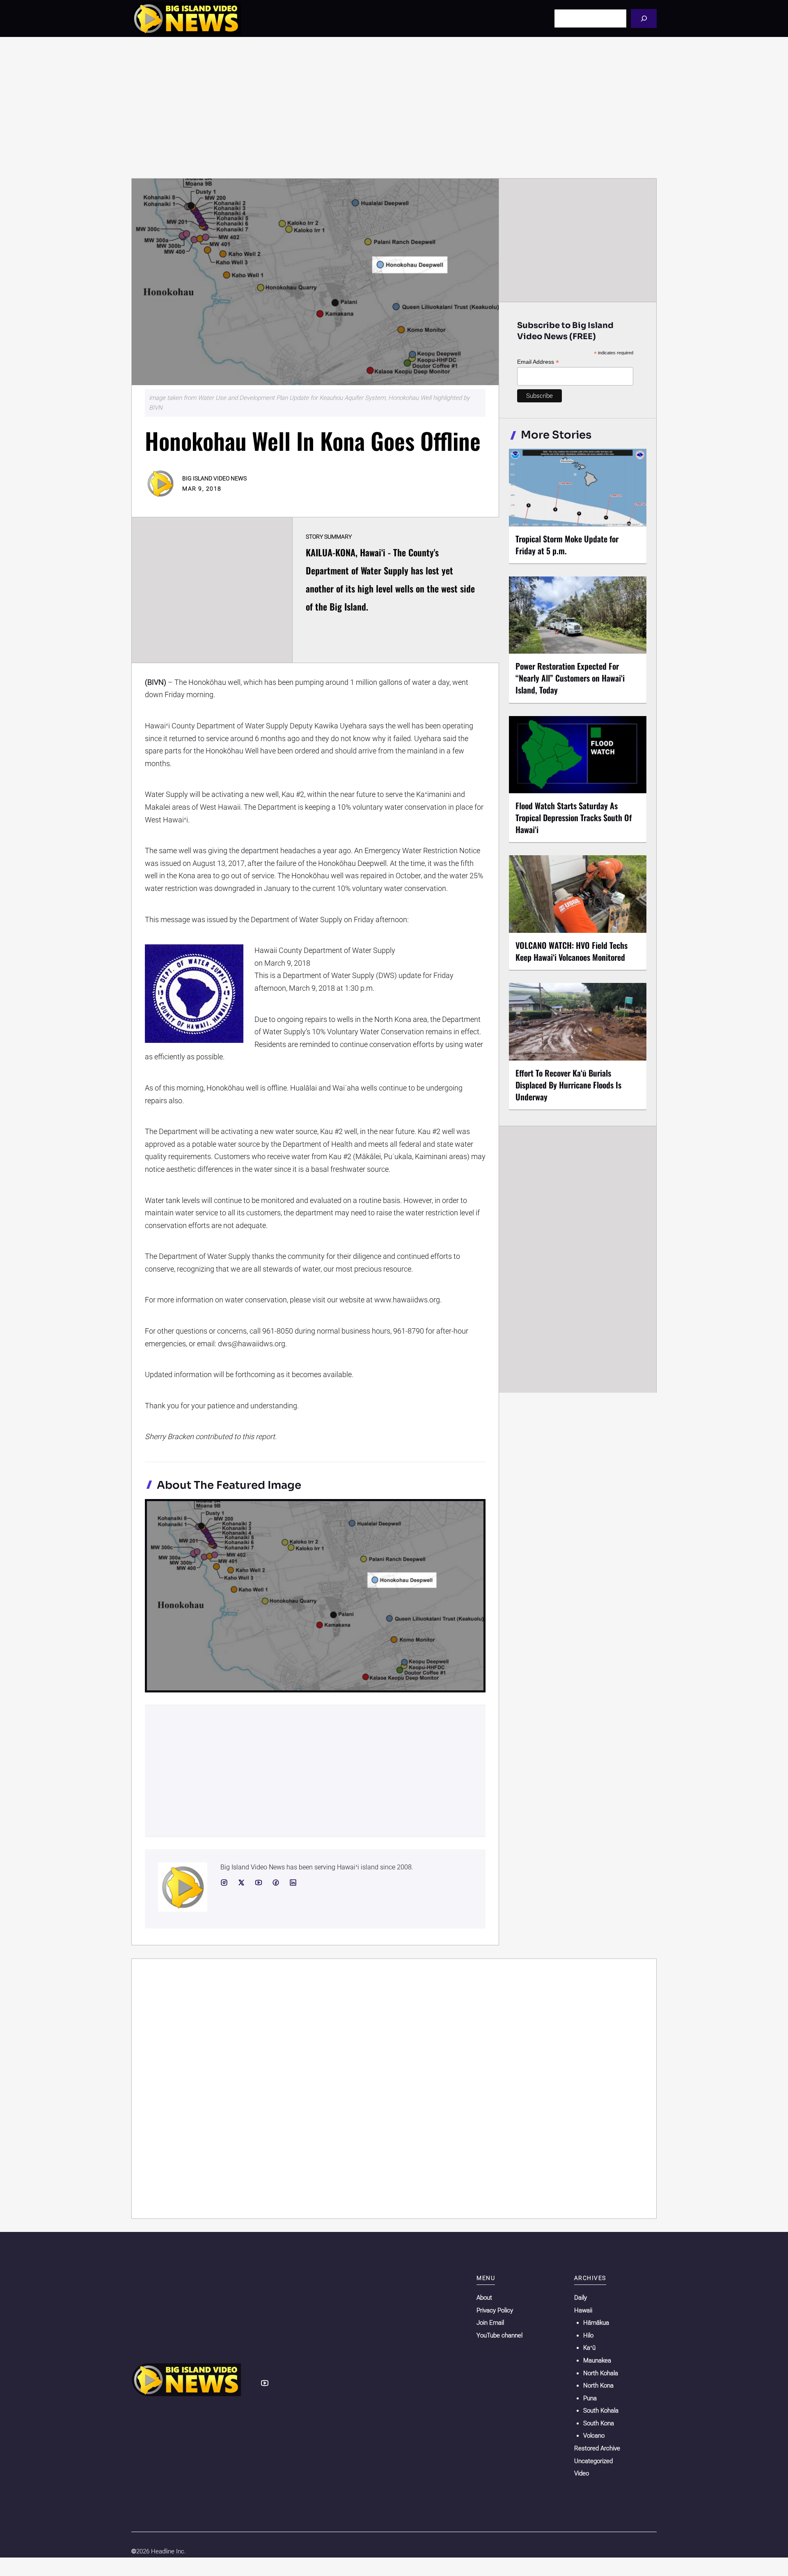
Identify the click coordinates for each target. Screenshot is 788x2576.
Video (582, 2473)
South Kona (599, 2423)
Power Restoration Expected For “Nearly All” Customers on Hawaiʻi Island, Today (570, 678)
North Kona (598, 2385)
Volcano (594, 2436)
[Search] (644, 18)
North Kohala (601, 2373)
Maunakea (597, 2360)
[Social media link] (224, 1883)
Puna (590, 2398)
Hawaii (583, 2310)
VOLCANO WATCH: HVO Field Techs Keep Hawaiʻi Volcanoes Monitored (572, 951)
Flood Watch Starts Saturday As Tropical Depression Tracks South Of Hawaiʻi (574, 817)
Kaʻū (589, 2348)
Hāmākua (596, 2323)
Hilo (588, 2335)
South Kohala (601, 2411)
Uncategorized (593, 2461)
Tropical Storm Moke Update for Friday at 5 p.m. (567, 545)
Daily (581, 2298)
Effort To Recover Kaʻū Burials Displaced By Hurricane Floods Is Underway (568, 1085)
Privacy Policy (495, 2310)
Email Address (538, 362)
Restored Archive (597, 2448)
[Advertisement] (394, 108)
